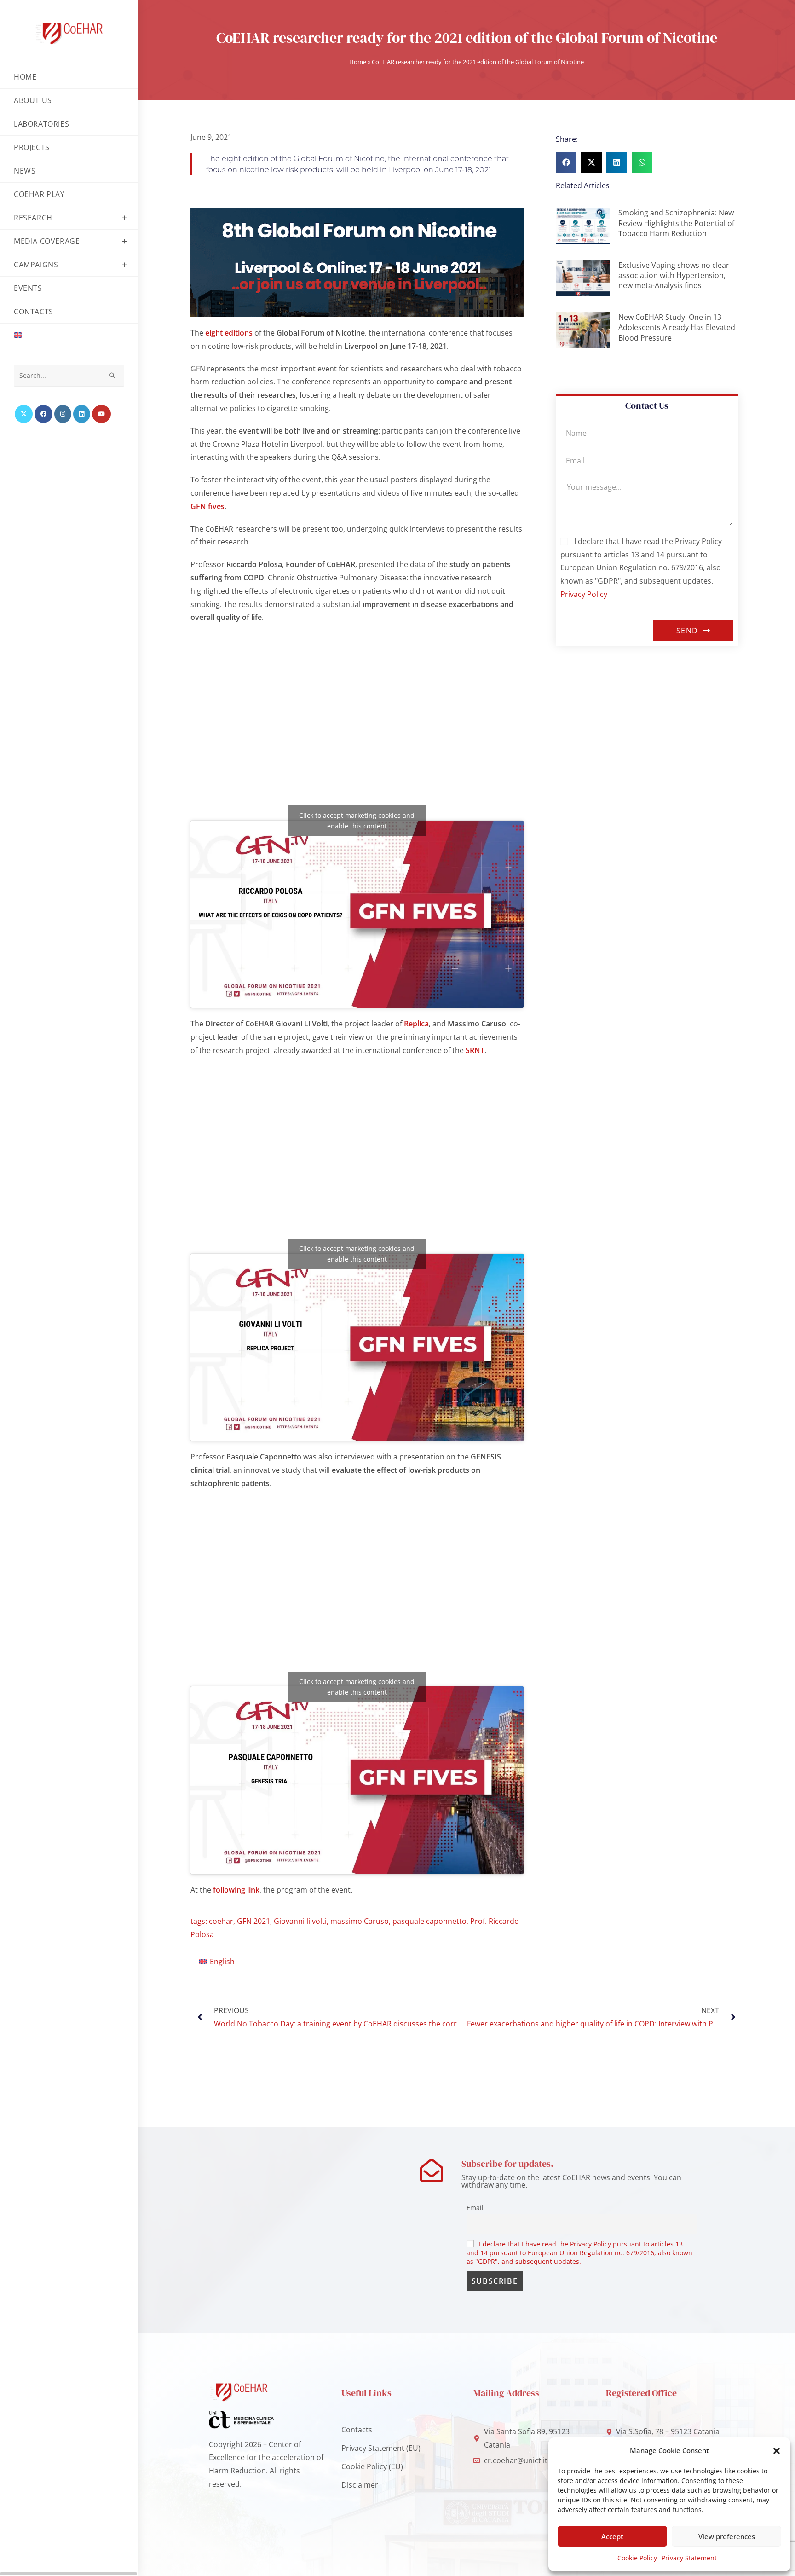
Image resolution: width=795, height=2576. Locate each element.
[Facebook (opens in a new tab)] (43, 414)
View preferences (727, 2536)
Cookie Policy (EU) (372, 2466)
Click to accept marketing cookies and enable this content (357, 821)
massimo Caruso (360, 1921)
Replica (416, 1024)
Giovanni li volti (300, 1921)
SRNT (475, 1050)
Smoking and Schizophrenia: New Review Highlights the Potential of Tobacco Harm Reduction (676, 223)
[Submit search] (113, 376)
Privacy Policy (584, 594)
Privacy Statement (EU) (381, 2448)
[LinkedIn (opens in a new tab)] (82, 414)
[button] (777, 2451)
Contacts (357, 2430)
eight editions (229, 333)
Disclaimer (360, 2485)
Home (358, 62)
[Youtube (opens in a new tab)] (101, 414)
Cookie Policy (637, 2558)
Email (475, 2208)
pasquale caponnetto (429, 1921)
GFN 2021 (253, 1921)
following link (236, 1890)
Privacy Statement (689, 2558)
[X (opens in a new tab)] (24, 414)
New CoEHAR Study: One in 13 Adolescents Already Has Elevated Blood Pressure (677, 327)
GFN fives (207, 506)
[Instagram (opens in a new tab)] (63, 414)
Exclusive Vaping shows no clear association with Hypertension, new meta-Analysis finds (674, 275)
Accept (612, 2536)
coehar (221, 1921)
